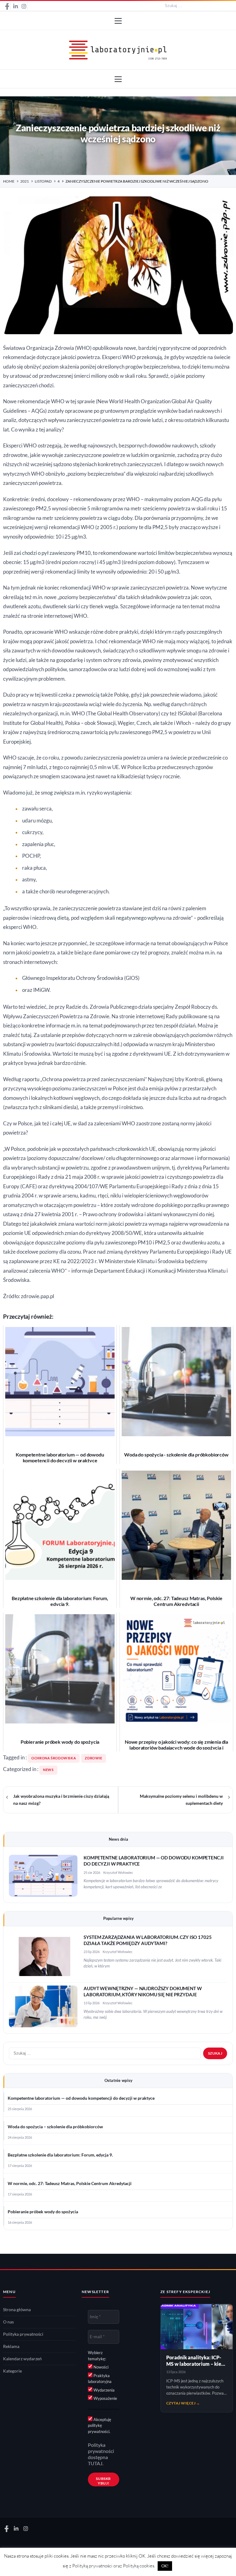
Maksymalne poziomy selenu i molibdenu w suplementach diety (181, 1800)
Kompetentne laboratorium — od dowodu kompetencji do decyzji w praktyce (81, 2098)
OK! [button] (165, 2566)
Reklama (11, 2346)
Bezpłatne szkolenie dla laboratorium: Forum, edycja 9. (60, 2155)
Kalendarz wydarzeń (22, 2359)
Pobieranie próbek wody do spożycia (43, 2212)
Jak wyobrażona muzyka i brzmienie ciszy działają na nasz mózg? (61, 1800)
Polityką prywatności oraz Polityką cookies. (114, 2566)
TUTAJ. (96, 2463)
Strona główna (17, 2310)
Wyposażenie (105, 2398)
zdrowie (93, 1758)
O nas (8, 2322)
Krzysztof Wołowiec (118, 1872)
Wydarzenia (104, 2390)
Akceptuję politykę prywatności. (100, 2425)
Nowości (100, 2367)
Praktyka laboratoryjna (100, 2379)
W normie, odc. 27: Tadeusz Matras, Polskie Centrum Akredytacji (70, 2183)
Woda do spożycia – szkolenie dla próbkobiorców (55, 2127)
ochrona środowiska (54, 1758)
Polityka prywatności (23, 2334)
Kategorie (12, 2371)
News (48, 1770)
